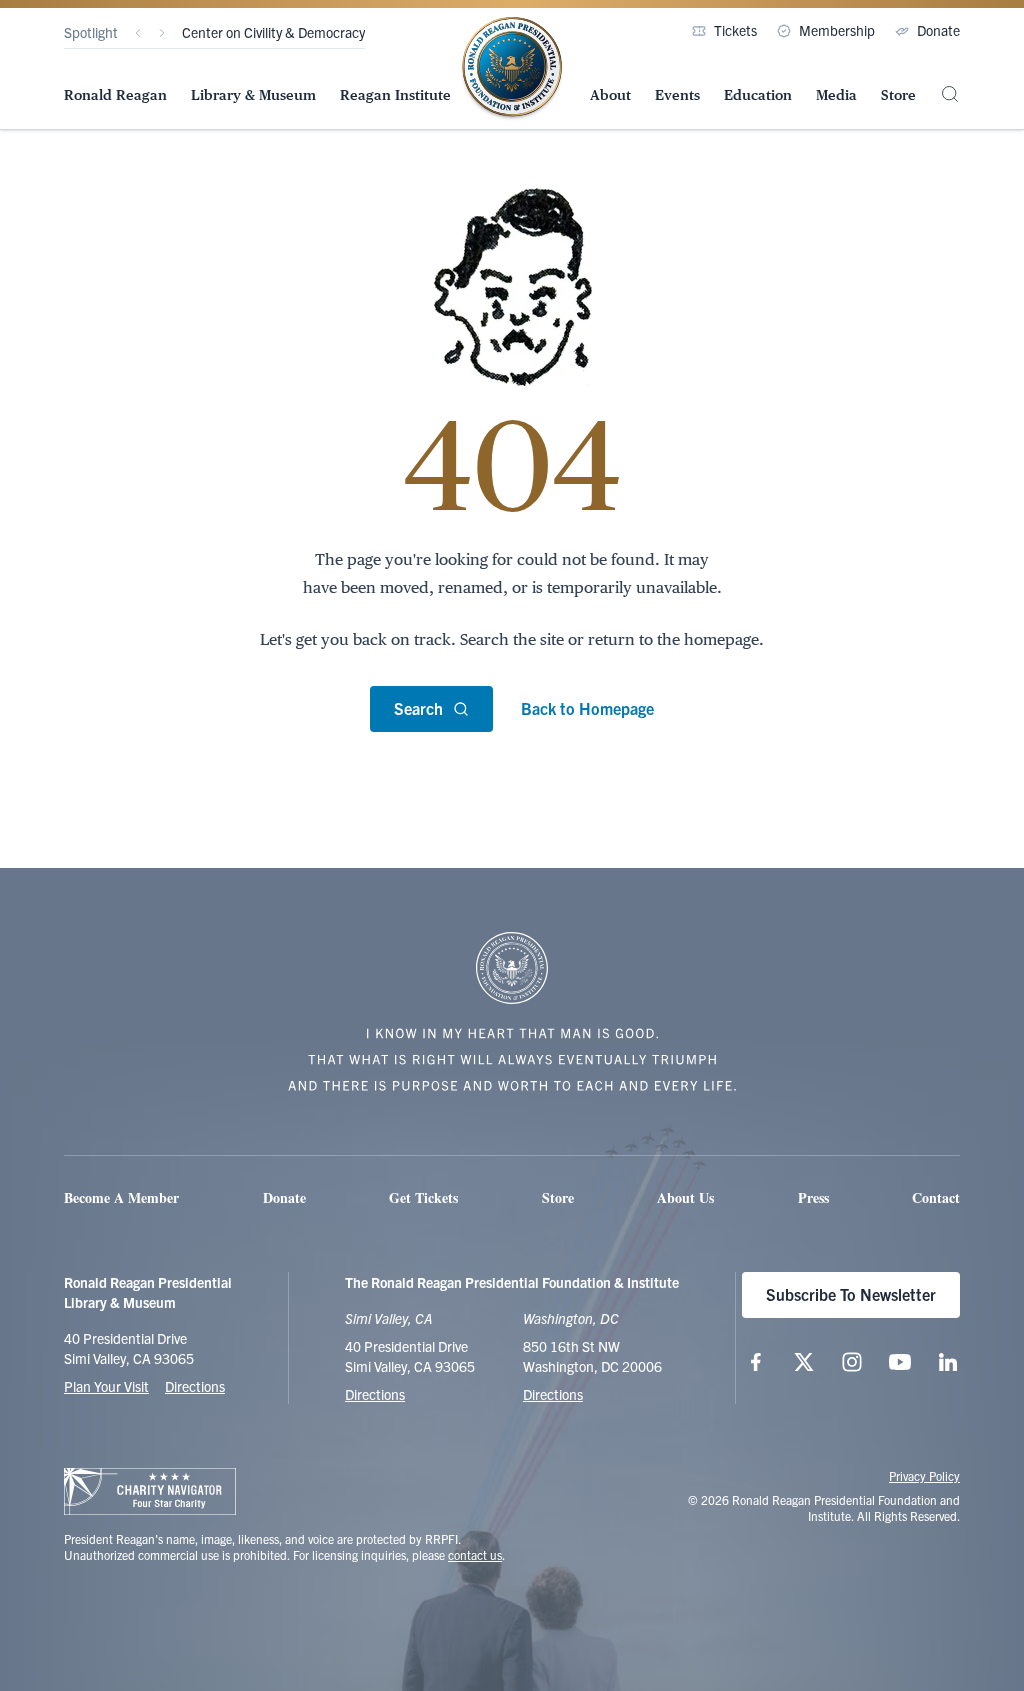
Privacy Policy (924, 1475)
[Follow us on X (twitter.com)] (804, 1362)
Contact (936, 1197)
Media (836, 95)
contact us (475, 1554)
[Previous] (138, 33)
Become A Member (121, 1197)
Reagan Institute (395, 95)
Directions (195, 1386)
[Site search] (950, 94)
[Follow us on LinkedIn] (948, 1362)
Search (418, 708)
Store (898, 95)
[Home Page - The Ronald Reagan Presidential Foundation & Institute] (512, 69)
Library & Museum (253, 95)
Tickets (735, 30)
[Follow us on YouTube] (900, 1362)
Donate (938, 30)
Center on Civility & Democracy (273, 32)
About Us (685, 1197)
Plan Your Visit (106, 1386)
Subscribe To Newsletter (851, 1294)
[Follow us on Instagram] (852, 1362)
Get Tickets (423, 1197)
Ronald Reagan (115, 95)
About (610, 95)
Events (677, 95)
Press (813, 1197)
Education (758, 95)
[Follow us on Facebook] (756, 1362)
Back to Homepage (587, 708)
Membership (837, 30)
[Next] (162, 33)
